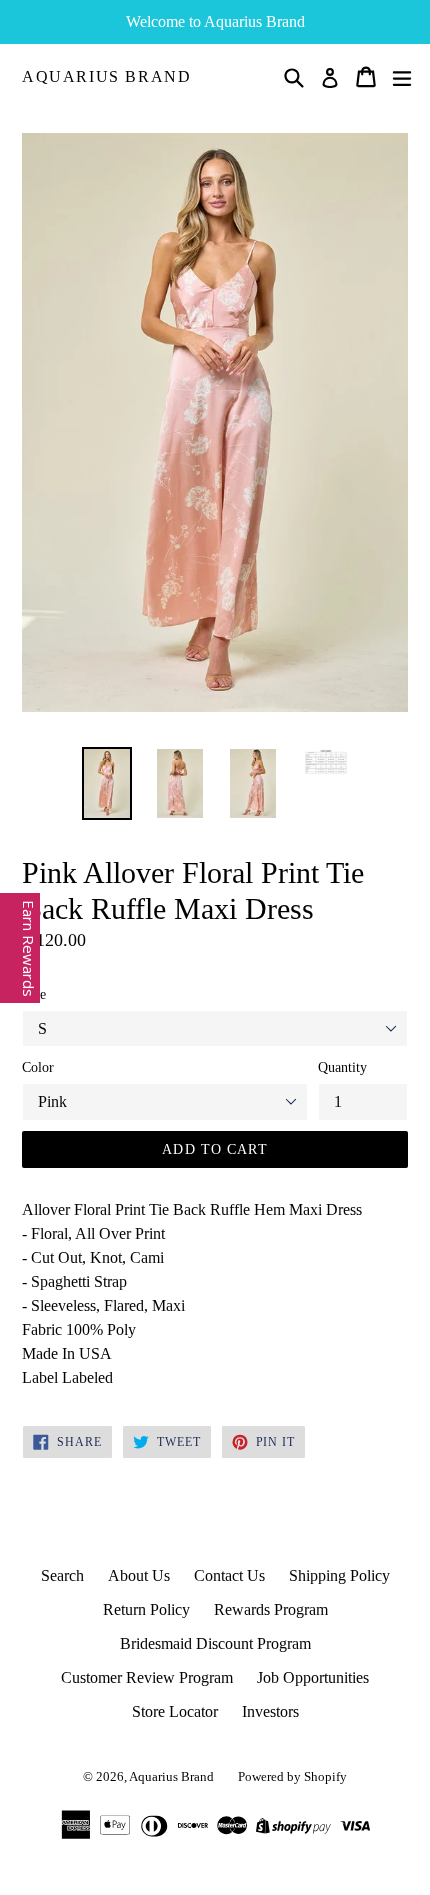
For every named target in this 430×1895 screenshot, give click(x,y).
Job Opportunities (313, 1677)
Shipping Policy (339, 1575)
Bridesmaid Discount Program (215, 1643)
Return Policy (146, 1609)
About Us (139, 1575)
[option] (106, 783)
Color (38, 1067)
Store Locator (175, 1711)
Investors (270, 1711)
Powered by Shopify (292, 1776)
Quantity (342, 1067)
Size (34, 994)
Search (62, 1575)
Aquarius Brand (106, 76)
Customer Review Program (147, 1677)
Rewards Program (271, 1609)
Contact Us (229, 1575)
